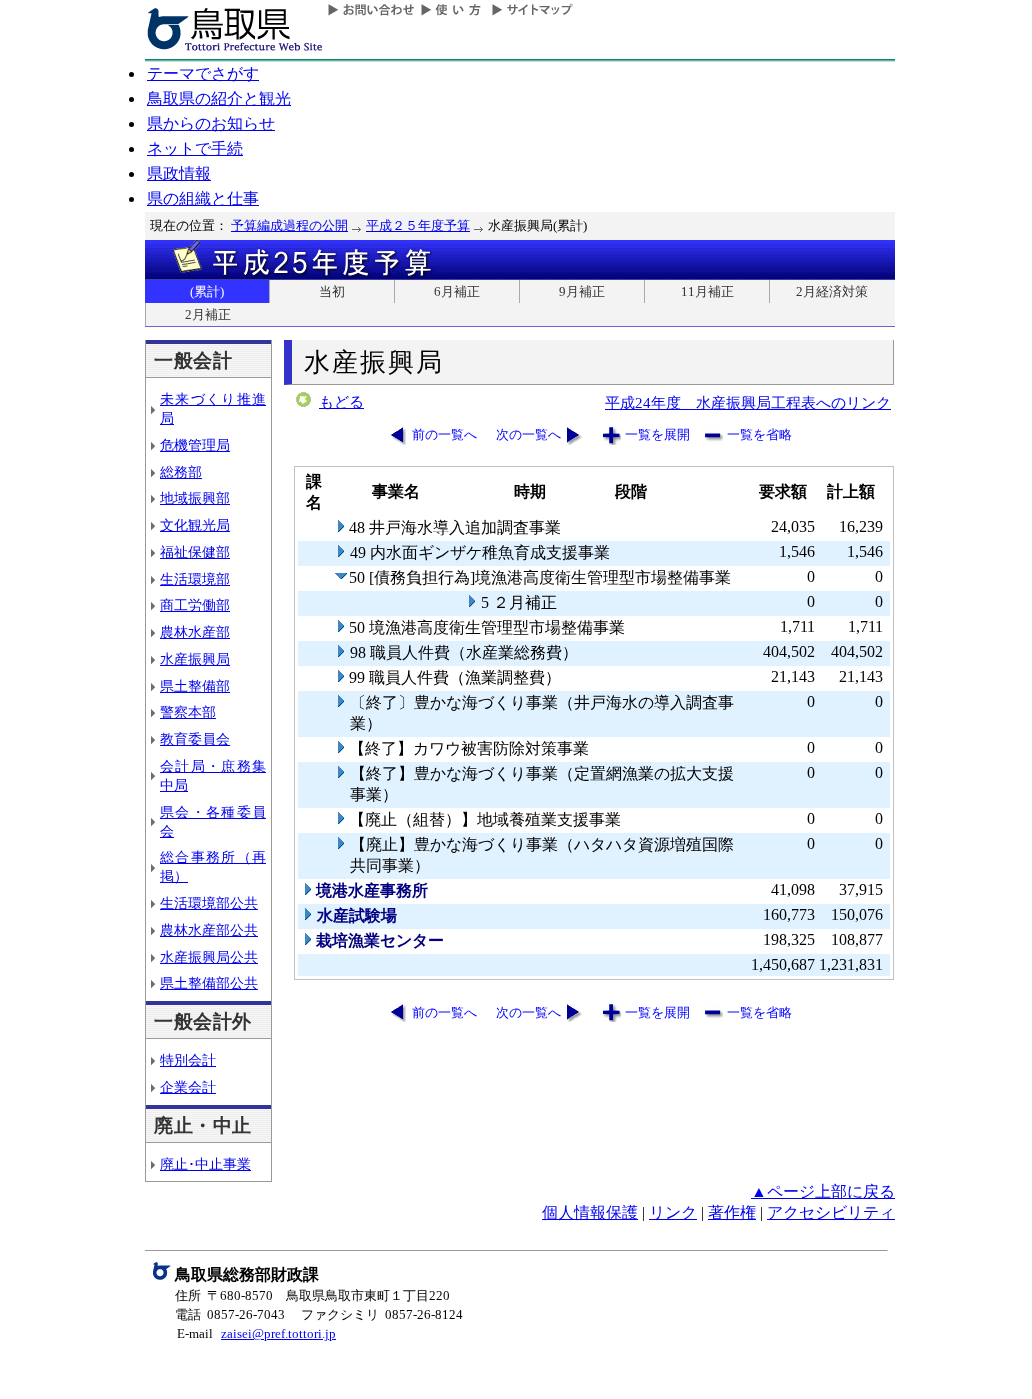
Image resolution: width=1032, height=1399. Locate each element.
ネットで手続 (195, 148)
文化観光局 (195, 525)
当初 (332, 291)
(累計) (207, 291)
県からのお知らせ (211, 123)
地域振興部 (195, 498)
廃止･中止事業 (205, 1164)
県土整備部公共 (209, 983)
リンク (673, 1212)
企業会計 (188, 1087)
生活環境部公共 (209, 903)
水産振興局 (195, 659)
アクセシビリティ (831, 1212)
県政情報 (179, 173)
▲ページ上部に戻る (823, 1191)
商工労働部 (195, 605)
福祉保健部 (195, 552)
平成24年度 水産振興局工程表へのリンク (748, 402)
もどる (341, 402)
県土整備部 (195, 686)
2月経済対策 (832, 291)
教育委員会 (195, 739)
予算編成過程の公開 (289, 225)
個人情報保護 (590, 1212)
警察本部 (188, 712)
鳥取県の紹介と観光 (219, 98)
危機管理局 (195, 445)
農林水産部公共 (209, 930)
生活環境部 (195, 579)
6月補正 (457, 291)
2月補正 (208, 314)
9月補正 (582, 291)
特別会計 (188, 1060)
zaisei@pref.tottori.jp (278, 1333)
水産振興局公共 (209, 957)
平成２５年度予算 (418, 225)
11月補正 (707, 291)
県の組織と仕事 (203, 198)
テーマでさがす (203, 73)
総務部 (181, 472)
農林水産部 (195, 632)
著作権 (732, 1212)
